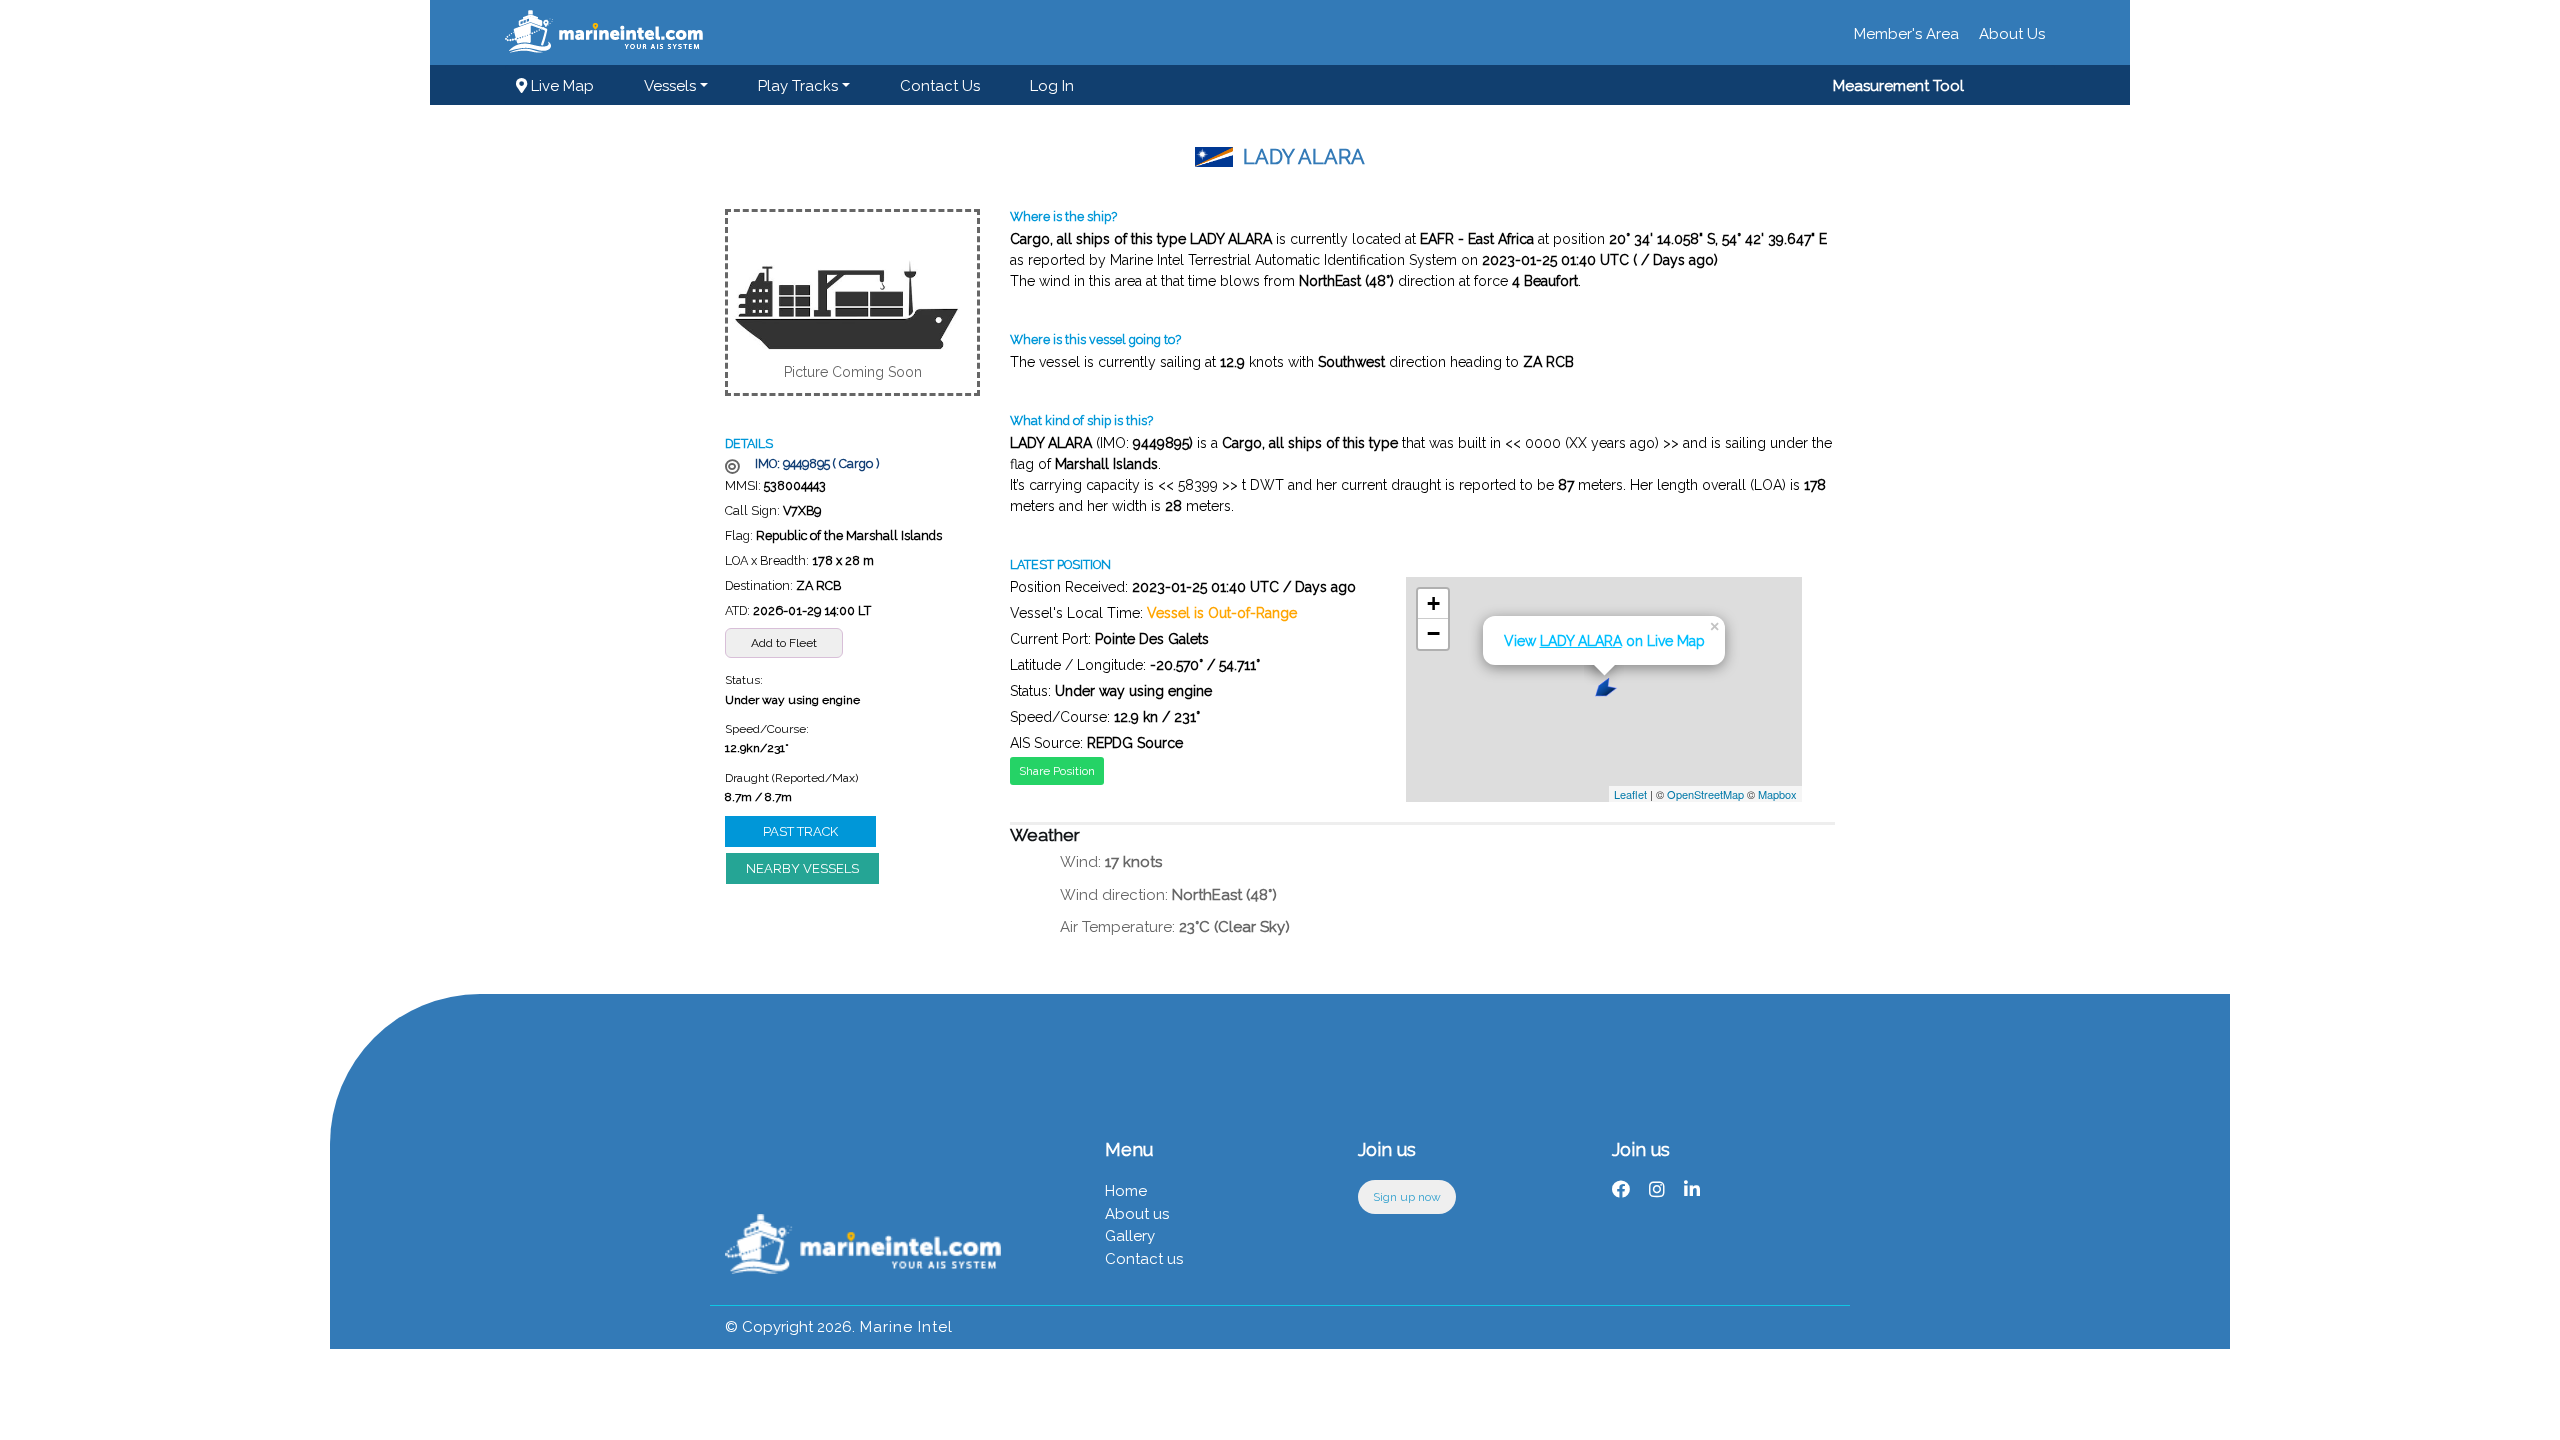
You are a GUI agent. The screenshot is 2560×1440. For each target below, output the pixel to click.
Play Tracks (798, 86)
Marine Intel (904, 1327)
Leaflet (1630, 794)
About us (1137, 1214)
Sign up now (1407, 1197)
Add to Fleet (784, 643)
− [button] (1433, 633)
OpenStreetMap (1705, 794)
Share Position (1057, 771)
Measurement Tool (1898, 86)
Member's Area (1906, 34)
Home (1126, 1191)
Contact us (940, 86)
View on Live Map (1604, 641)
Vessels (670, 86)
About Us (2012, 34)
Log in (1052, 86)
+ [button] (1433, 603)
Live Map (560, 86)
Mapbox (1777, 794)
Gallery (1130, 1236)
